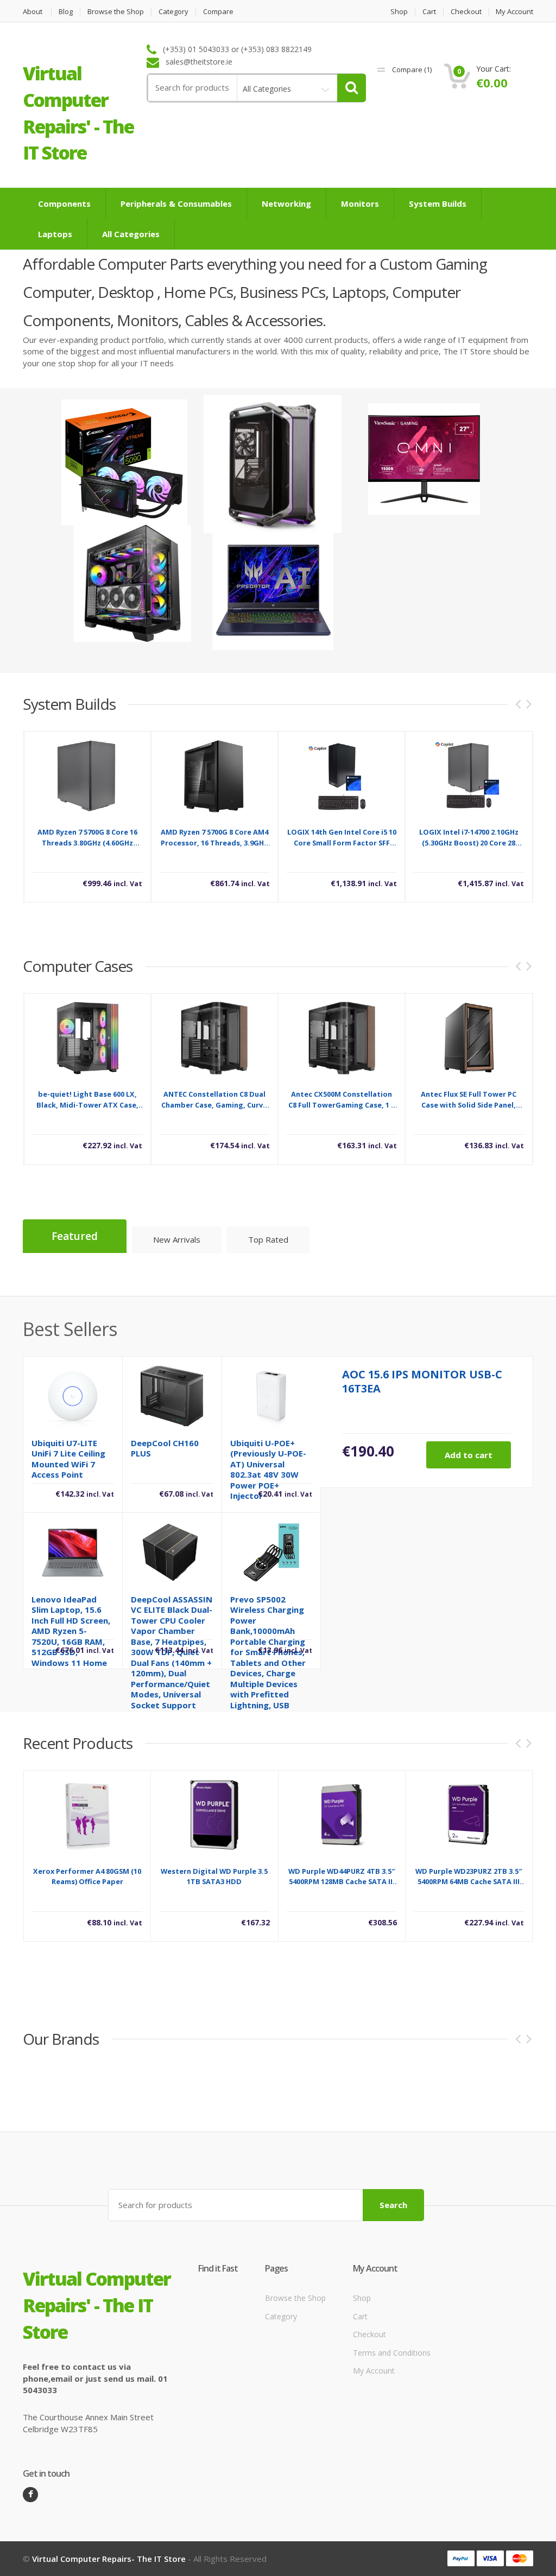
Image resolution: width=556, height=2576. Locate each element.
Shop (399, 12)
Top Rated (268, 1239)
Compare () (411, 69)
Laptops (55, 234)
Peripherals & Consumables (176, 203)
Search (393, 2205)
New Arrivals (177, 1239)
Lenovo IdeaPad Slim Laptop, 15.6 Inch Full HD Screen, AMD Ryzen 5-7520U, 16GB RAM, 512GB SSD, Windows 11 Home (71, 1631)
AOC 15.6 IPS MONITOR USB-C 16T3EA (422, 1381)
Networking (286, 203)
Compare (218, 12)
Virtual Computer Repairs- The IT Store (109, 2559)
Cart (429, 12)
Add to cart (469, 1455)
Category (173, 12)
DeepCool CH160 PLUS (165, 1448)
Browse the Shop (116, 12)
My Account (514, 12)
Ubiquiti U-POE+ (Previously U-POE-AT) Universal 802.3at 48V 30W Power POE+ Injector (268, 1470)
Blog (66, 12)
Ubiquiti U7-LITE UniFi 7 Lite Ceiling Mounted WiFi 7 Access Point (68, 1459)
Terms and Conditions (392, 2352)
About (33, 12)
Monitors (360, 203)
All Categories (131, 234)
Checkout (466, 12)
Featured (75, 1236)
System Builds (438, 203)
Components (64, 203)
